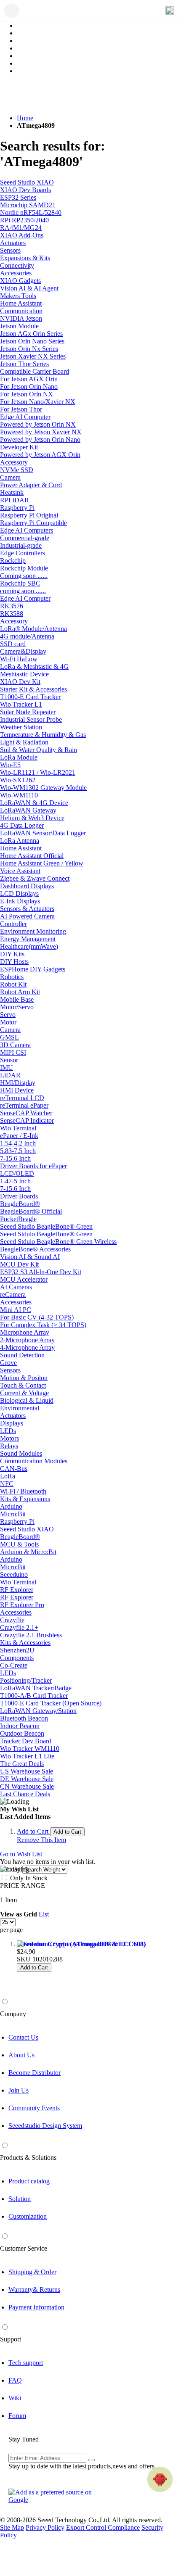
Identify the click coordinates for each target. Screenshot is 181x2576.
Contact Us (23, 2037)
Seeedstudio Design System (45, 2126)
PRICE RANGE (23, 1886)
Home (25, 118)
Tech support (26, 2363)
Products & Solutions (28, 2158)
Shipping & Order (32, 2272)
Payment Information (36, 2307)
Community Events (34, 2108)
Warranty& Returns (34, 2290)
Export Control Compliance (103, 2527)
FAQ (15, 2380)
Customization (28, 2216)
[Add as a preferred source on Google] (55, 2496)
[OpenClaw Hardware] (160, 2479)
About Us (21, 2055)
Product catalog (29, 2181)
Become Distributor (35, 2073)
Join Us (19, 2090)
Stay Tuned (24, 2439)
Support (11, 2339)
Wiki (15, 2398)
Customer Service (24, 2248)
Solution (20, 2199)
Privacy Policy (45, 2527)
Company (13, 2014)
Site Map (12, 2527)
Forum (17, 2416)
